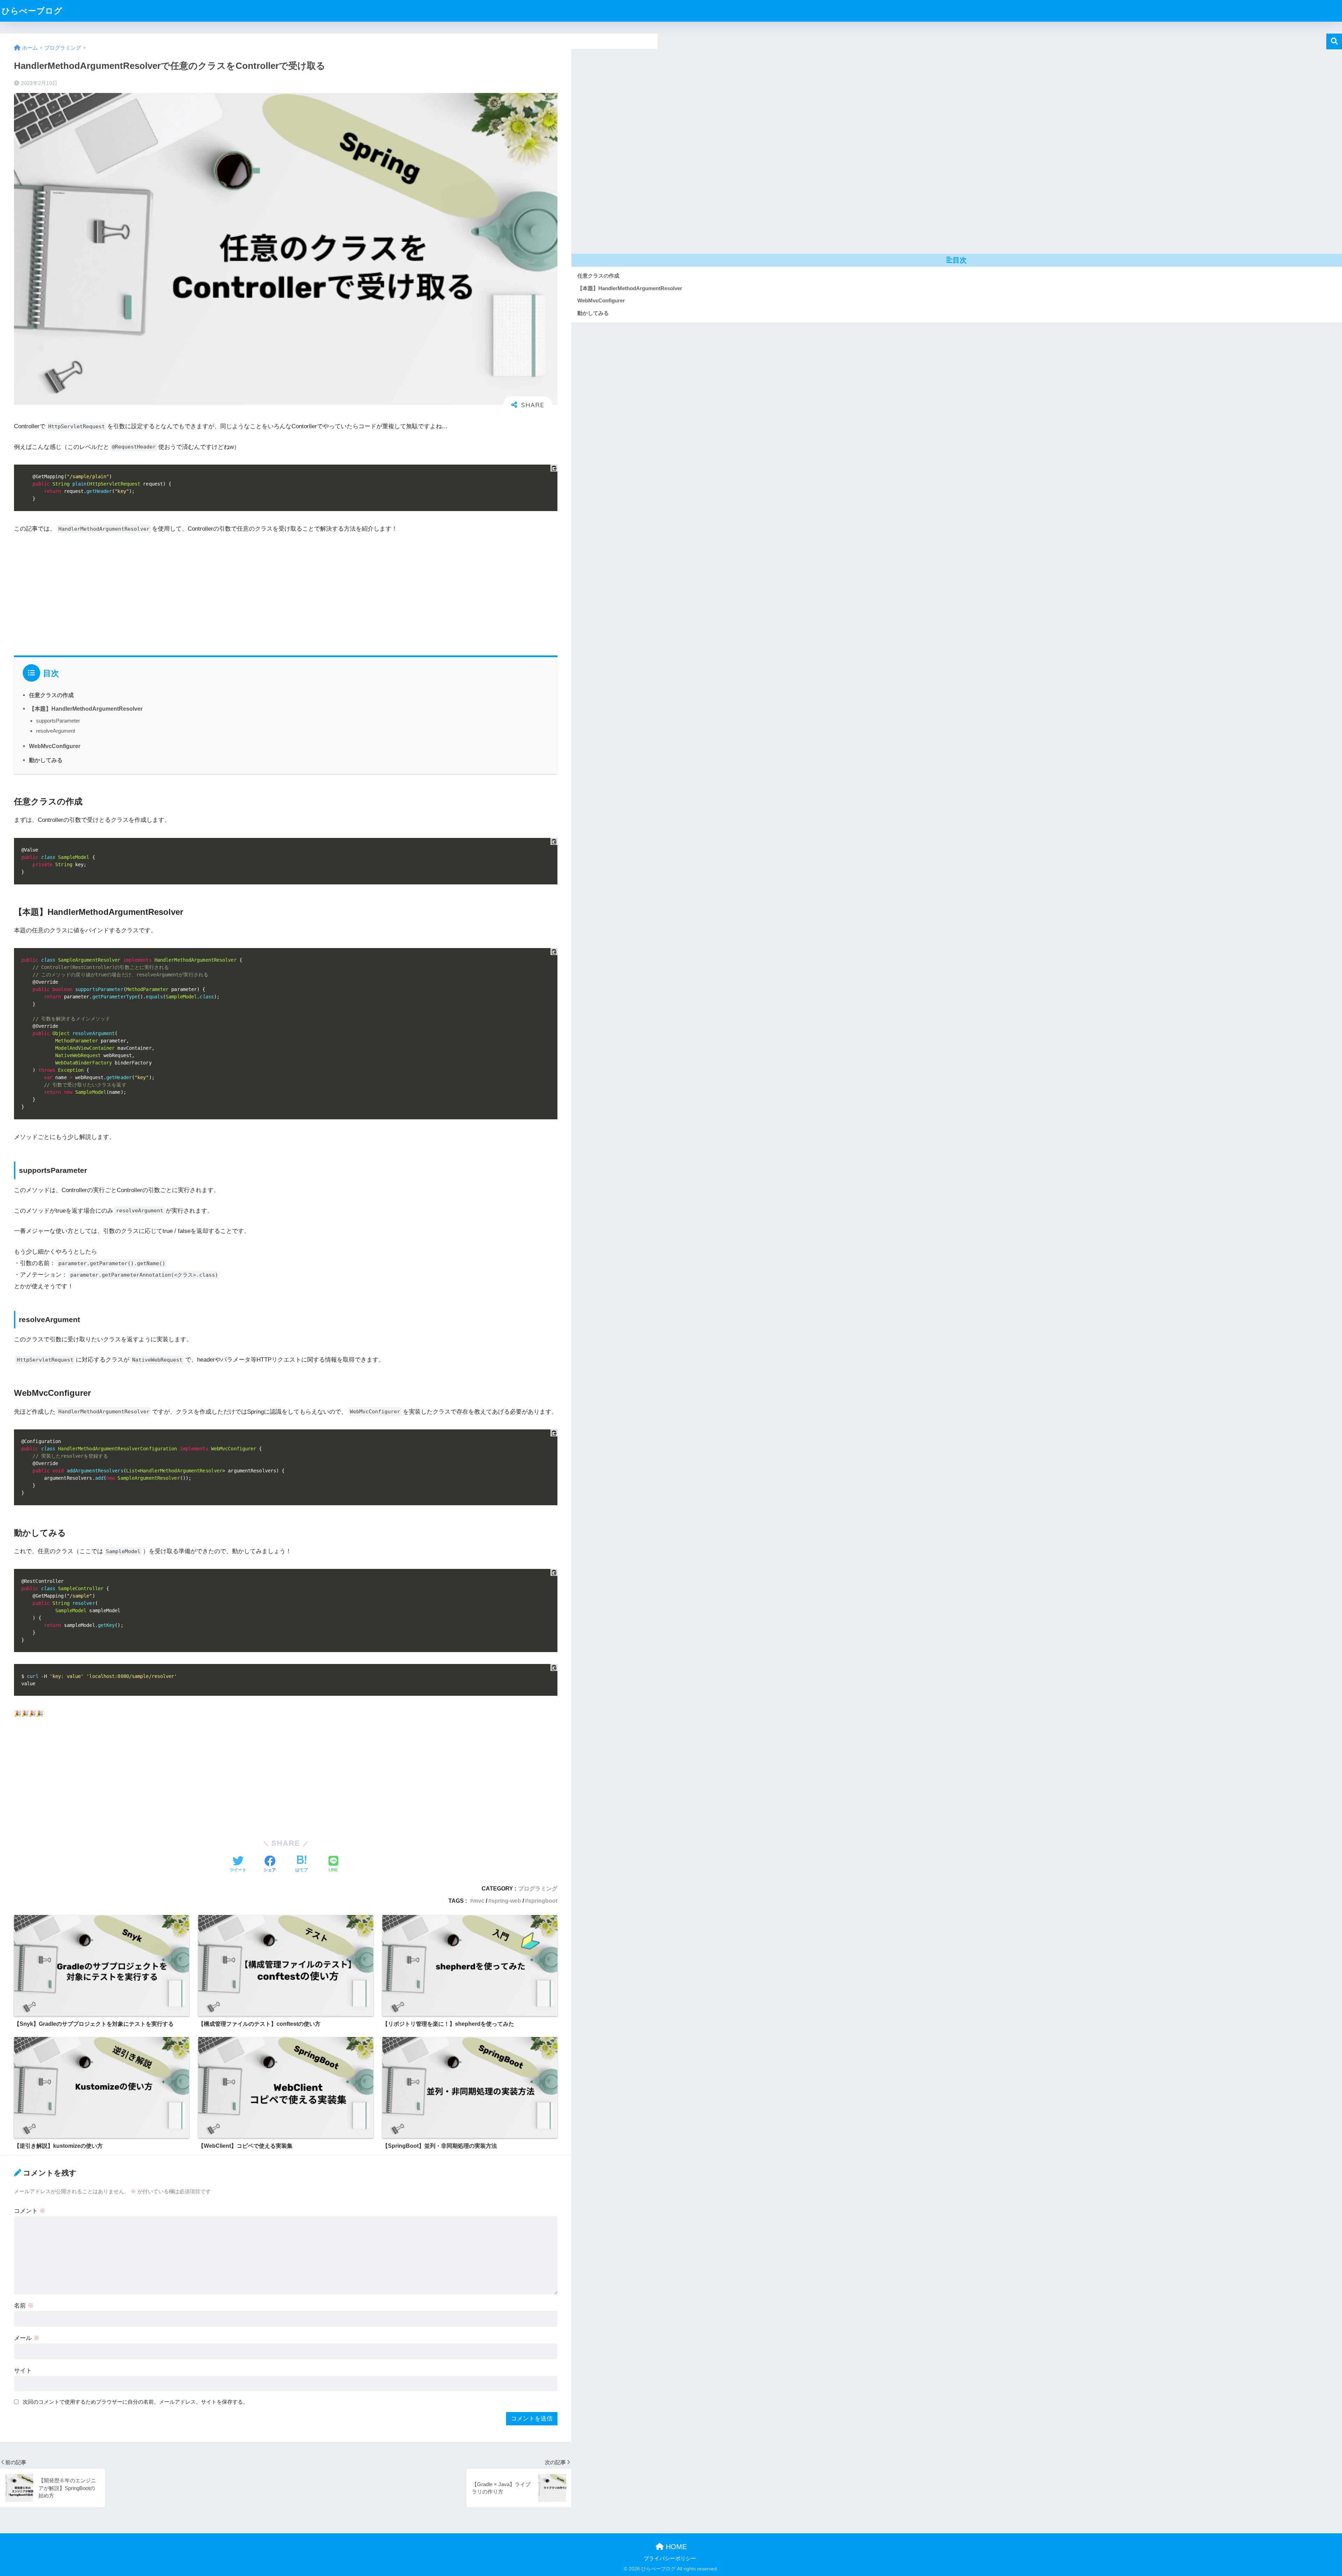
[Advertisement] (224, 593)
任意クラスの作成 (51, 695)
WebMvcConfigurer (55, 746)
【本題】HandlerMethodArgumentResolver (86, 709)
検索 (1334, 41)
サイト (23, 2371)
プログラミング (538, 1888)
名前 (24, 2306)
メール (27, 2338)
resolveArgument (56, 731)
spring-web (506, 1901)
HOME (675, 2547)
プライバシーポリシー (670, 2559)
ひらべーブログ (32, 11)
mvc (479, 1901)
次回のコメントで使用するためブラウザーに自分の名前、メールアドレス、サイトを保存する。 (135, 2402)
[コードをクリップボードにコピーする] (554, 468)
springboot (543, 1901)
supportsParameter (58, 721)
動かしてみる (46, 760)
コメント (30, 2211)
